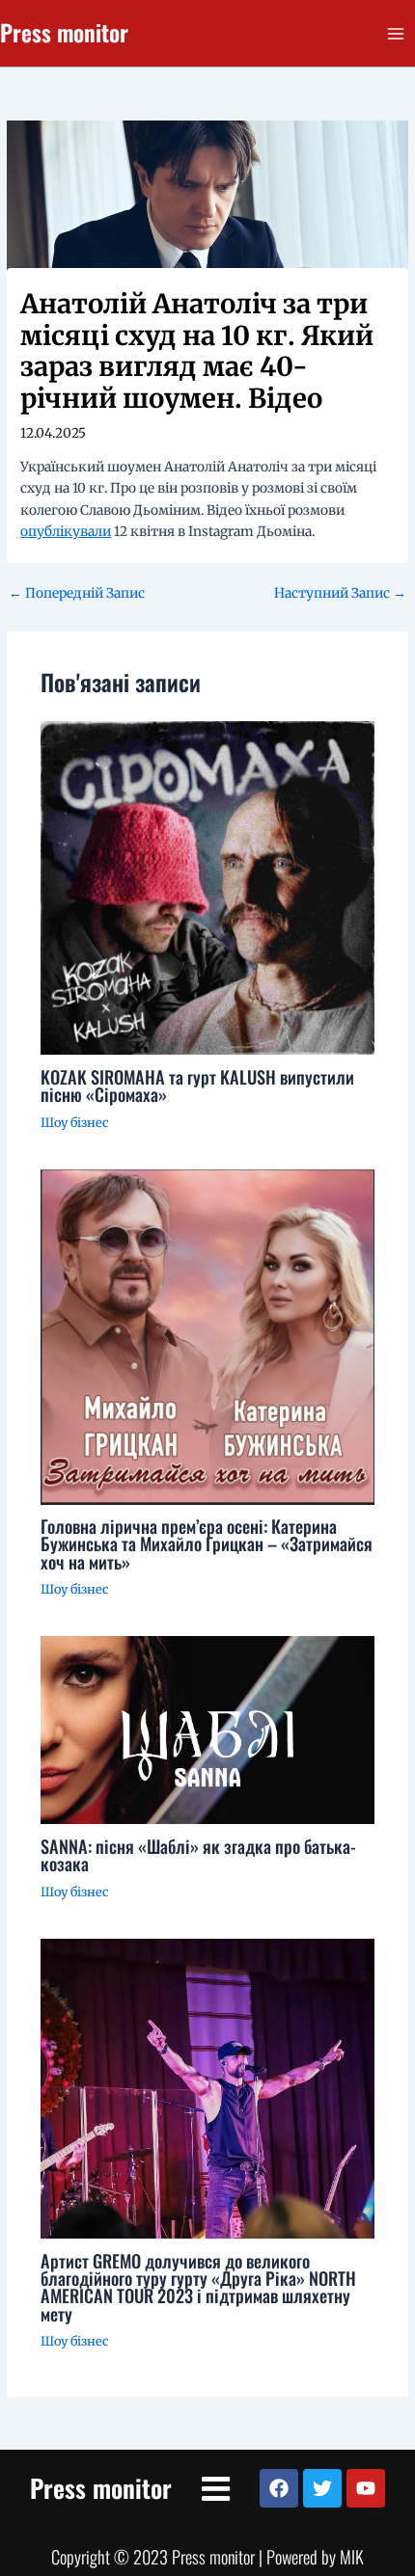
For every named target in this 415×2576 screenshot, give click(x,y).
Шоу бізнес (74, 1122)
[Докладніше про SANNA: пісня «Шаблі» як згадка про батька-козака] (208, 1730)
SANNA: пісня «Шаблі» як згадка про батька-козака (198, 1854)
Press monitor (64, 32)
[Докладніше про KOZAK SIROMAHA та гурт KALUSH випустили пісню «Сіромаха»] (208, 887)
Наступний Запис (340, 594)
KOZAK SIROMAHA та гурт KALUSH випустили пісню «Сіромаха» (197, 1085)
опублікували (66, 532)
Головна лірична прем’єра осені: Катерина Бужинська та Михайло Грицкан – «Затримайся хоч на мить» (207, 1543)
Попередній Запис (77, 594)
